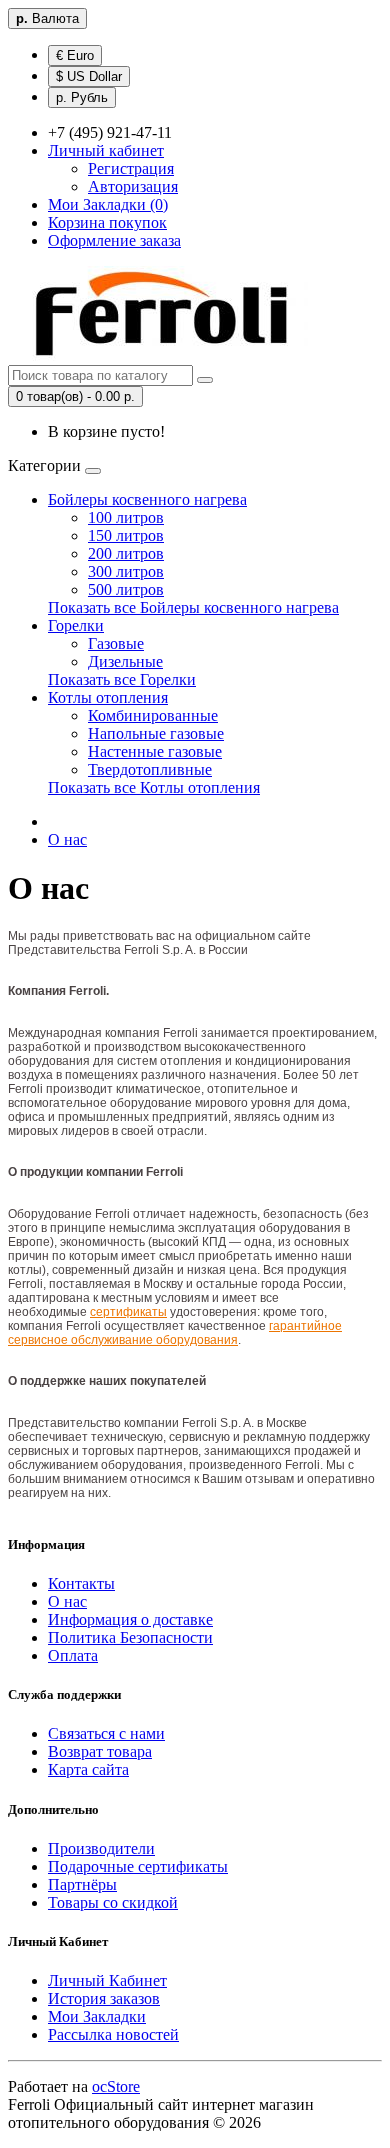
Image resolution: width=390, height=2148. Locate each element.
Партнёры (82, 1884)
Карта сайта (88, 1769)
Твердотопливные (150, 769)
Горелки (76, 625)
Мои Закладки (97, 2016)
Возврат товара (100, 1751)
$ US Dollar (89, 76)
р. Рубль (82, 97)
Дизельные (125, 661)
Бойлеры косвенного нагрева (147, 499)
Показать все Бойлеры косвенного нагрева (193, 607)
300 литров (126, 571)
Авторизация (133, 186)
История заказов (104, 1998)
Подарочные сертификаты (138, 1866)
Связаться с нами (106, 1733)
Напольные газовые (156, 733)
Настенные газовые (155, 751)
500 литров (126, 589)
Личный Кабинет (107, 1980)
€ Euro (75, 55)
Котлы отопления (108, 697)
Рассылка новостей (113, 2034)
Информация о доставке (130, 1619)
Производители (101, 1848)
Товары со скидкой (113, 1902)
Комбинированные (153, 715)
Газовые (116, 643)
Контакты (81, 1583)
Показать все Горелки (122, 679)
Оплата (73, 1655)
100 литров (126, 517)
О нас (67, 839)
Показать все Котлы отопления (154, 787)
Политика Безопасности (130, 1637)
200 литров (126, 553)
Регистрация (131, 168)
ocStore (116, 2086)
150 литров (126, 535)
